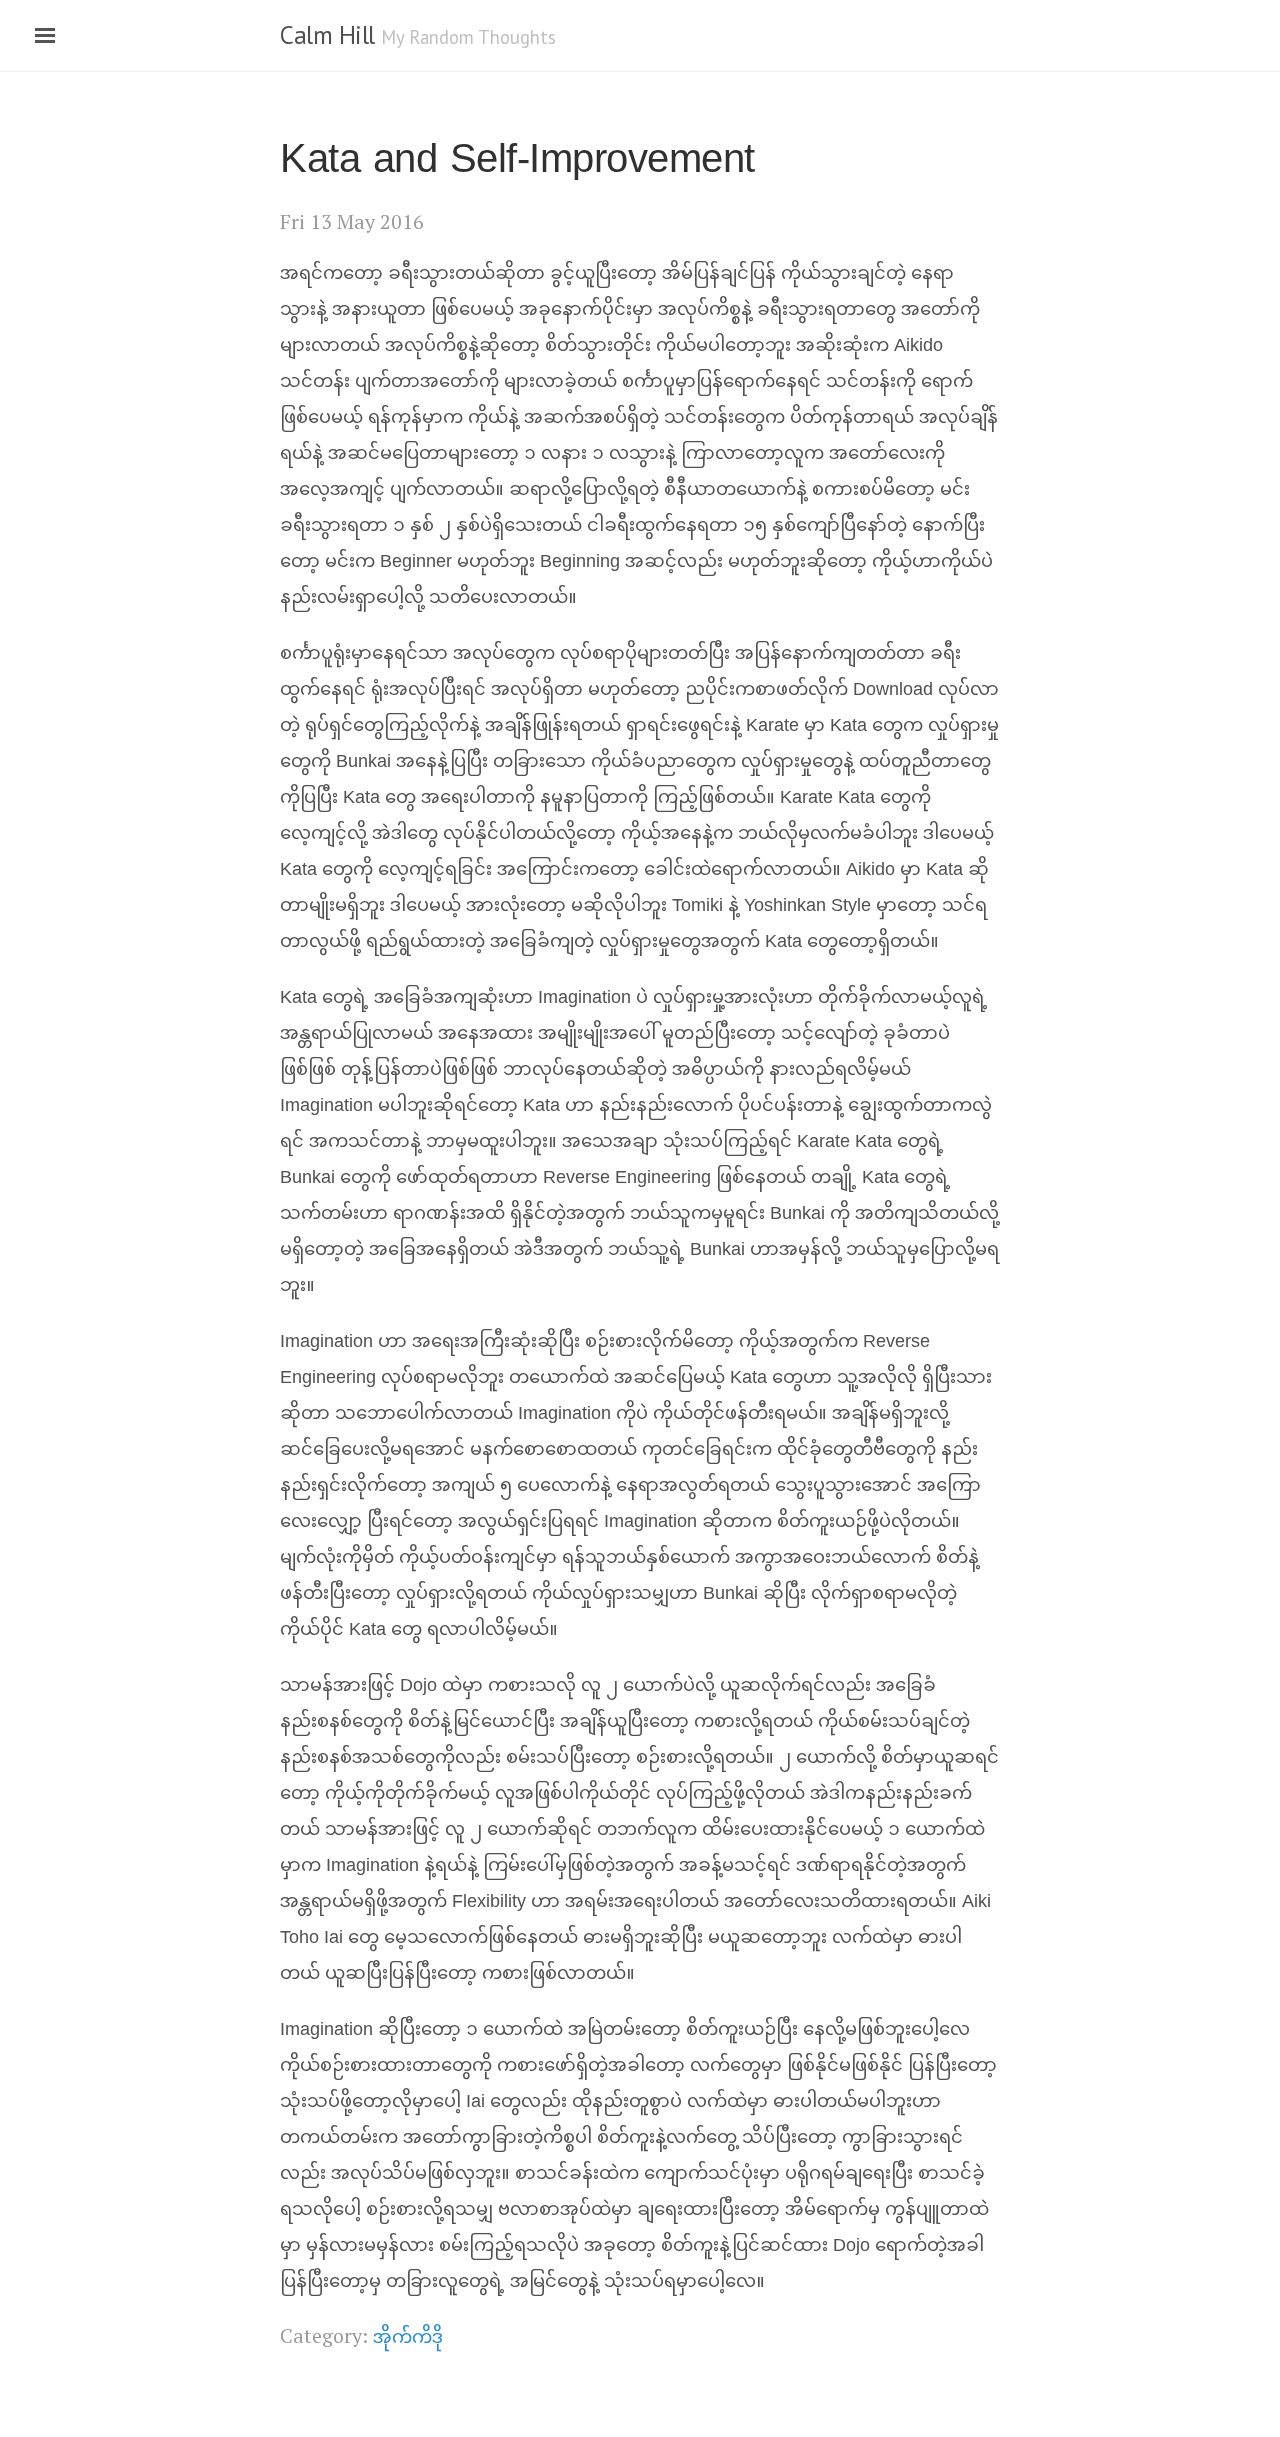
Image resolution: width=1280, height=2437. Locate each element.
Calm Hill (327, 35)
